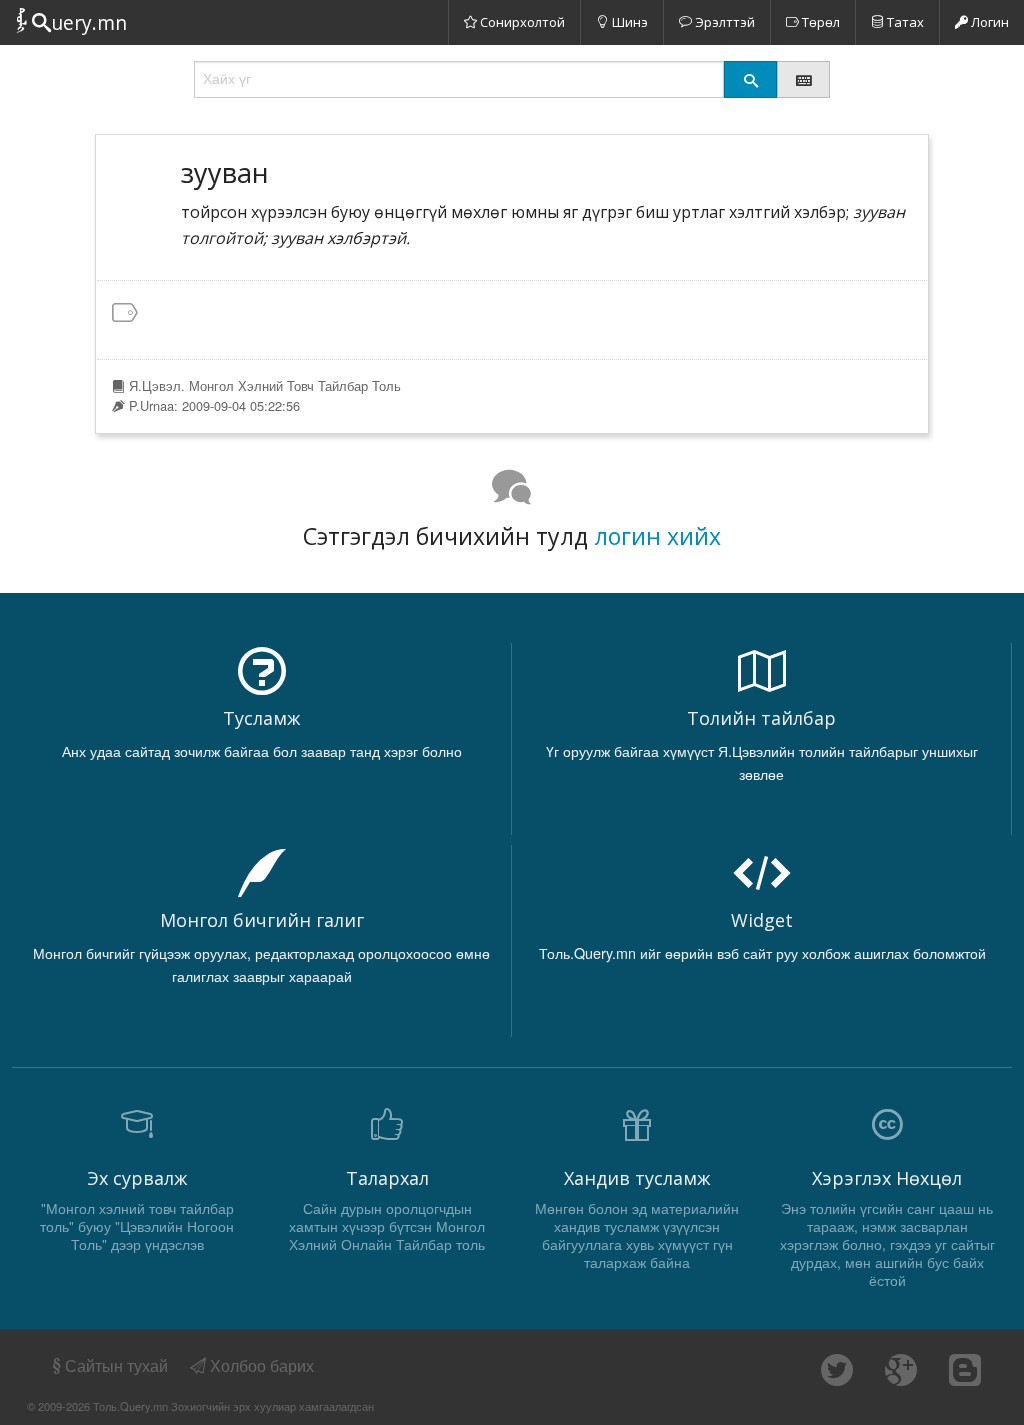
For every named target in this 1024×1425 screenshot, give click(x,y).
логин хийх (657, 536)
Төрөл (819, 22)
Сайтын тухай (116, 1365)
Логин (988, 22)
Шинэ (628, 22)
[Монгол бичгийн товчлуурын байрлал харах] (803, 79)
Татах (904, 22)
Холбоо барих (260, 1365)
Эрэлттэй (723, 22)
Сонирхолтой (521, 22)
